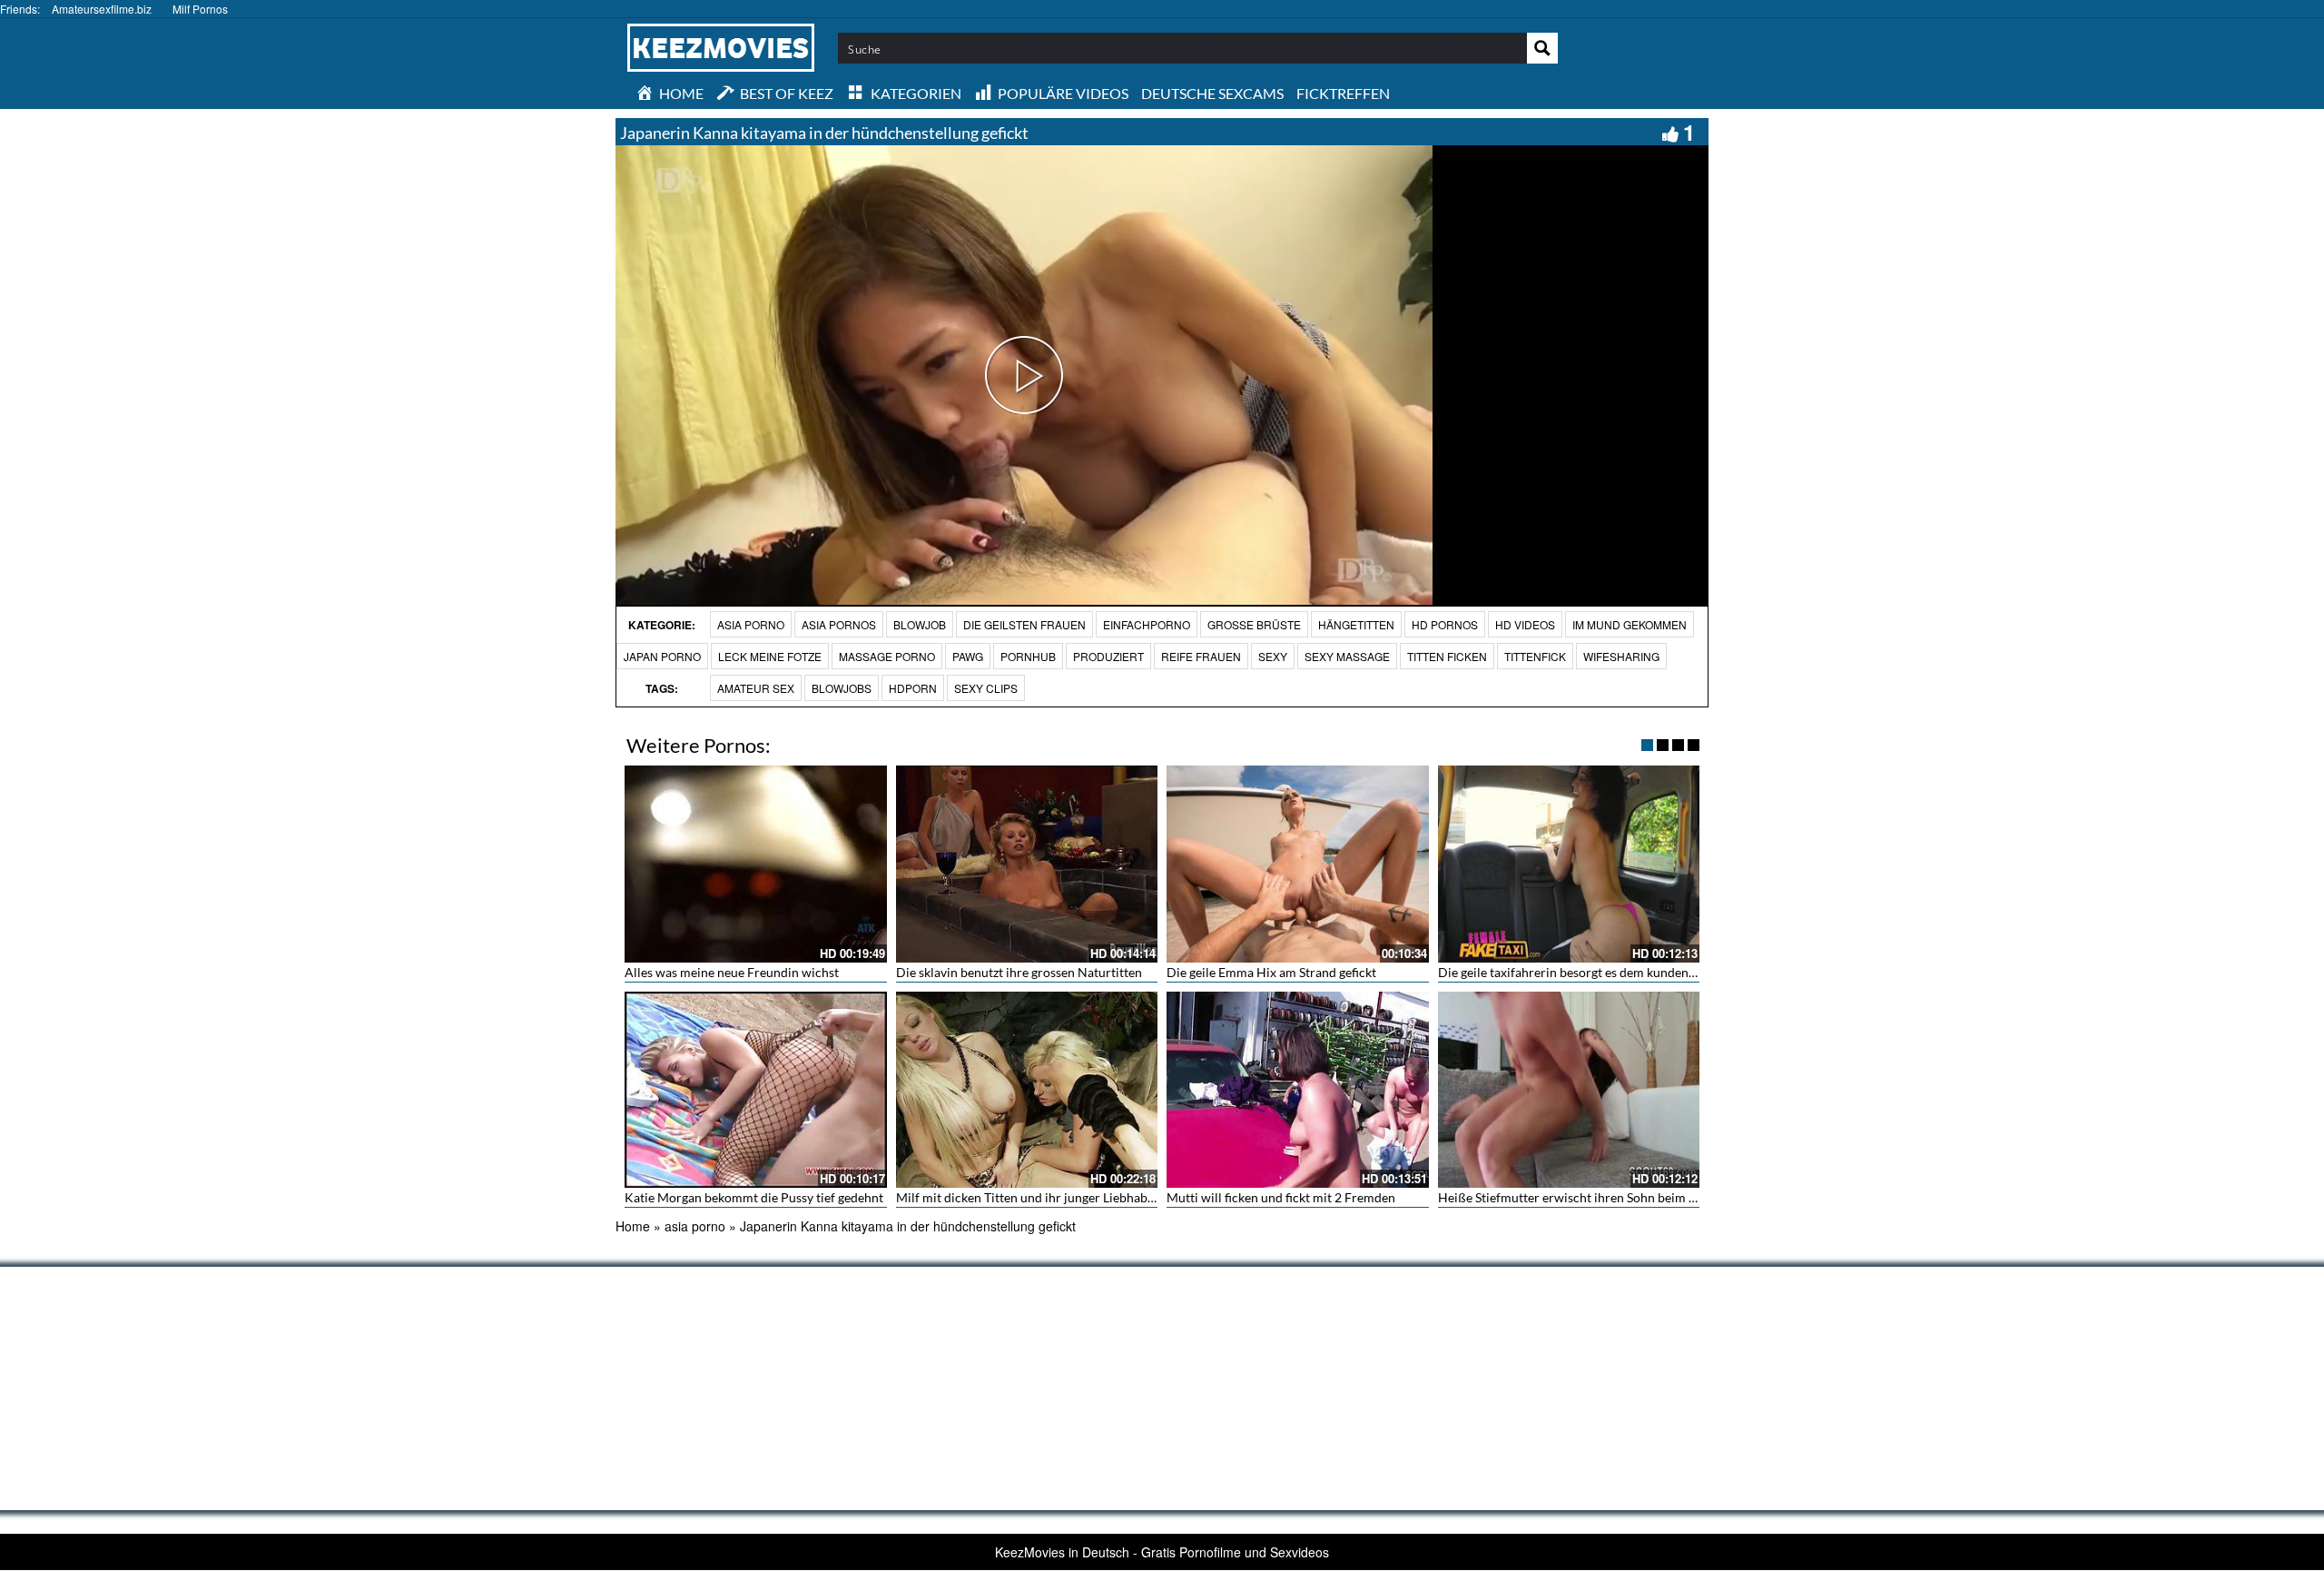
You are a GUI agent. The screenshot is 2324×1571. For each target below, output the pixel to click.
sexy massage (1347, 656)
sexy (1273, 656)
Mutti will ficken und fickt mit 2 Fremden (1281, 1197)
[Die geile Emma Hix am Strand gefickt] (1298, 864)
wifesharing (1621, 656)
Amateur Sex (756, 688)
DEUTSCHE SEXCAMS (1212, 93)
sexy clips (986, 688)
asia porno (751, 624)
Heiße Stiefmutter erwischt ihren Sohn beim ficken (1580, 1197)
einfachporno (1147, 624)
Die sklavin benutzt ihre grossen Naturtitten (1019, 972)
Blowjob (920, 624)
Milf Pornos (200, 9)
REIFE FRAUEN (1201, 656)
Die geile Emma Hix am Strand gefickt (1271, 972)
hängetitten (1356, 624)
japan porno (662, 656)
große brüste (1254, 624)
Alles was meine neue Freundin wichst (732, 972)
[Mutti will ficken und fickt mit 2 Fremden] (1298, 1090)
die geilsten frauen (1024, 624)
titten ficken (1447, 656)
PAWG (968, 656)
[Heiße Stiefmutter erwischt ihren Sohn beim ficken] (1569, 1090)
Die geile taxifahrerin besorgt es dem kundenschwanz (1587, 972)
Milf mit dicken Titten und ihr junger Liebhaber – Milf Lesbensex (1076, 1197)
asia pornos (839, 624)
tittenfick (1535, 656)
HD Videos (1525, 624)
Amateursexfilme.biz (102, 9)
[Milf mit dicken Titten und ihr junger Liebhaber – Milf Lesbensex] (1027, 1090)
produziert (1108, 656)
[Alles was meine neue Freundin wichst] (756, 864)
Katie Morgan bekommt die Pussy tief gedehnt (754, 1197)
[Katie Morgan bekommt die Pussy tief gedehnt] (756, 1090)
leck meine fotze (770, 656)
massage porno (887, 656)
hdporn (913, 688)
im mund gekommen (1630, 624)
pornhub (1028, 656)
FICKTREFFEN (1343, 93)
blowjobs (842, 688)
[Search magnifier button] (1542, 48)
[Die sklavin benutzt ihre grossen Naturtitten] (1027, 864)
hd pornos (1445, 624)
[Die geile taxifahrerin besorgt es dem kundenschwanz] (1569, 864)
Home (633, 1226)
